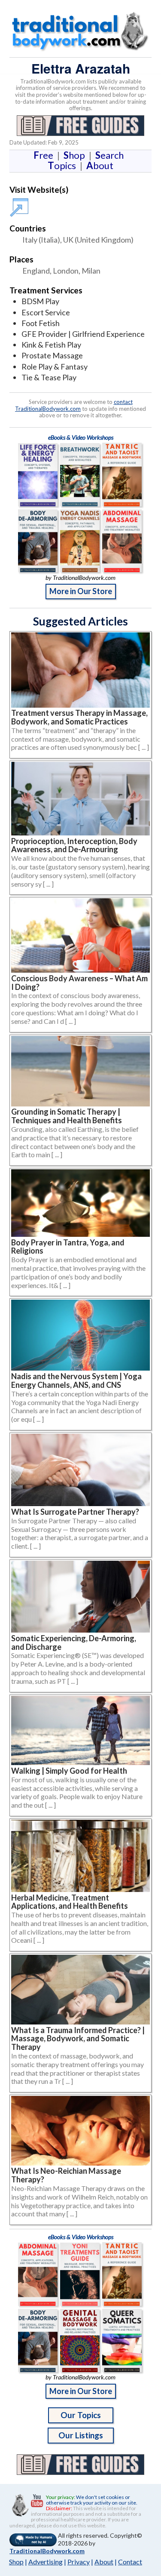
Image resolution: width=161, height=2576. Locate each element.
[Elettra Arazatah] (21, 203)
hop (76, 155)
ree (45, 155)
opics (64, 165)
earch (111, 155)
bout (100, 165)
